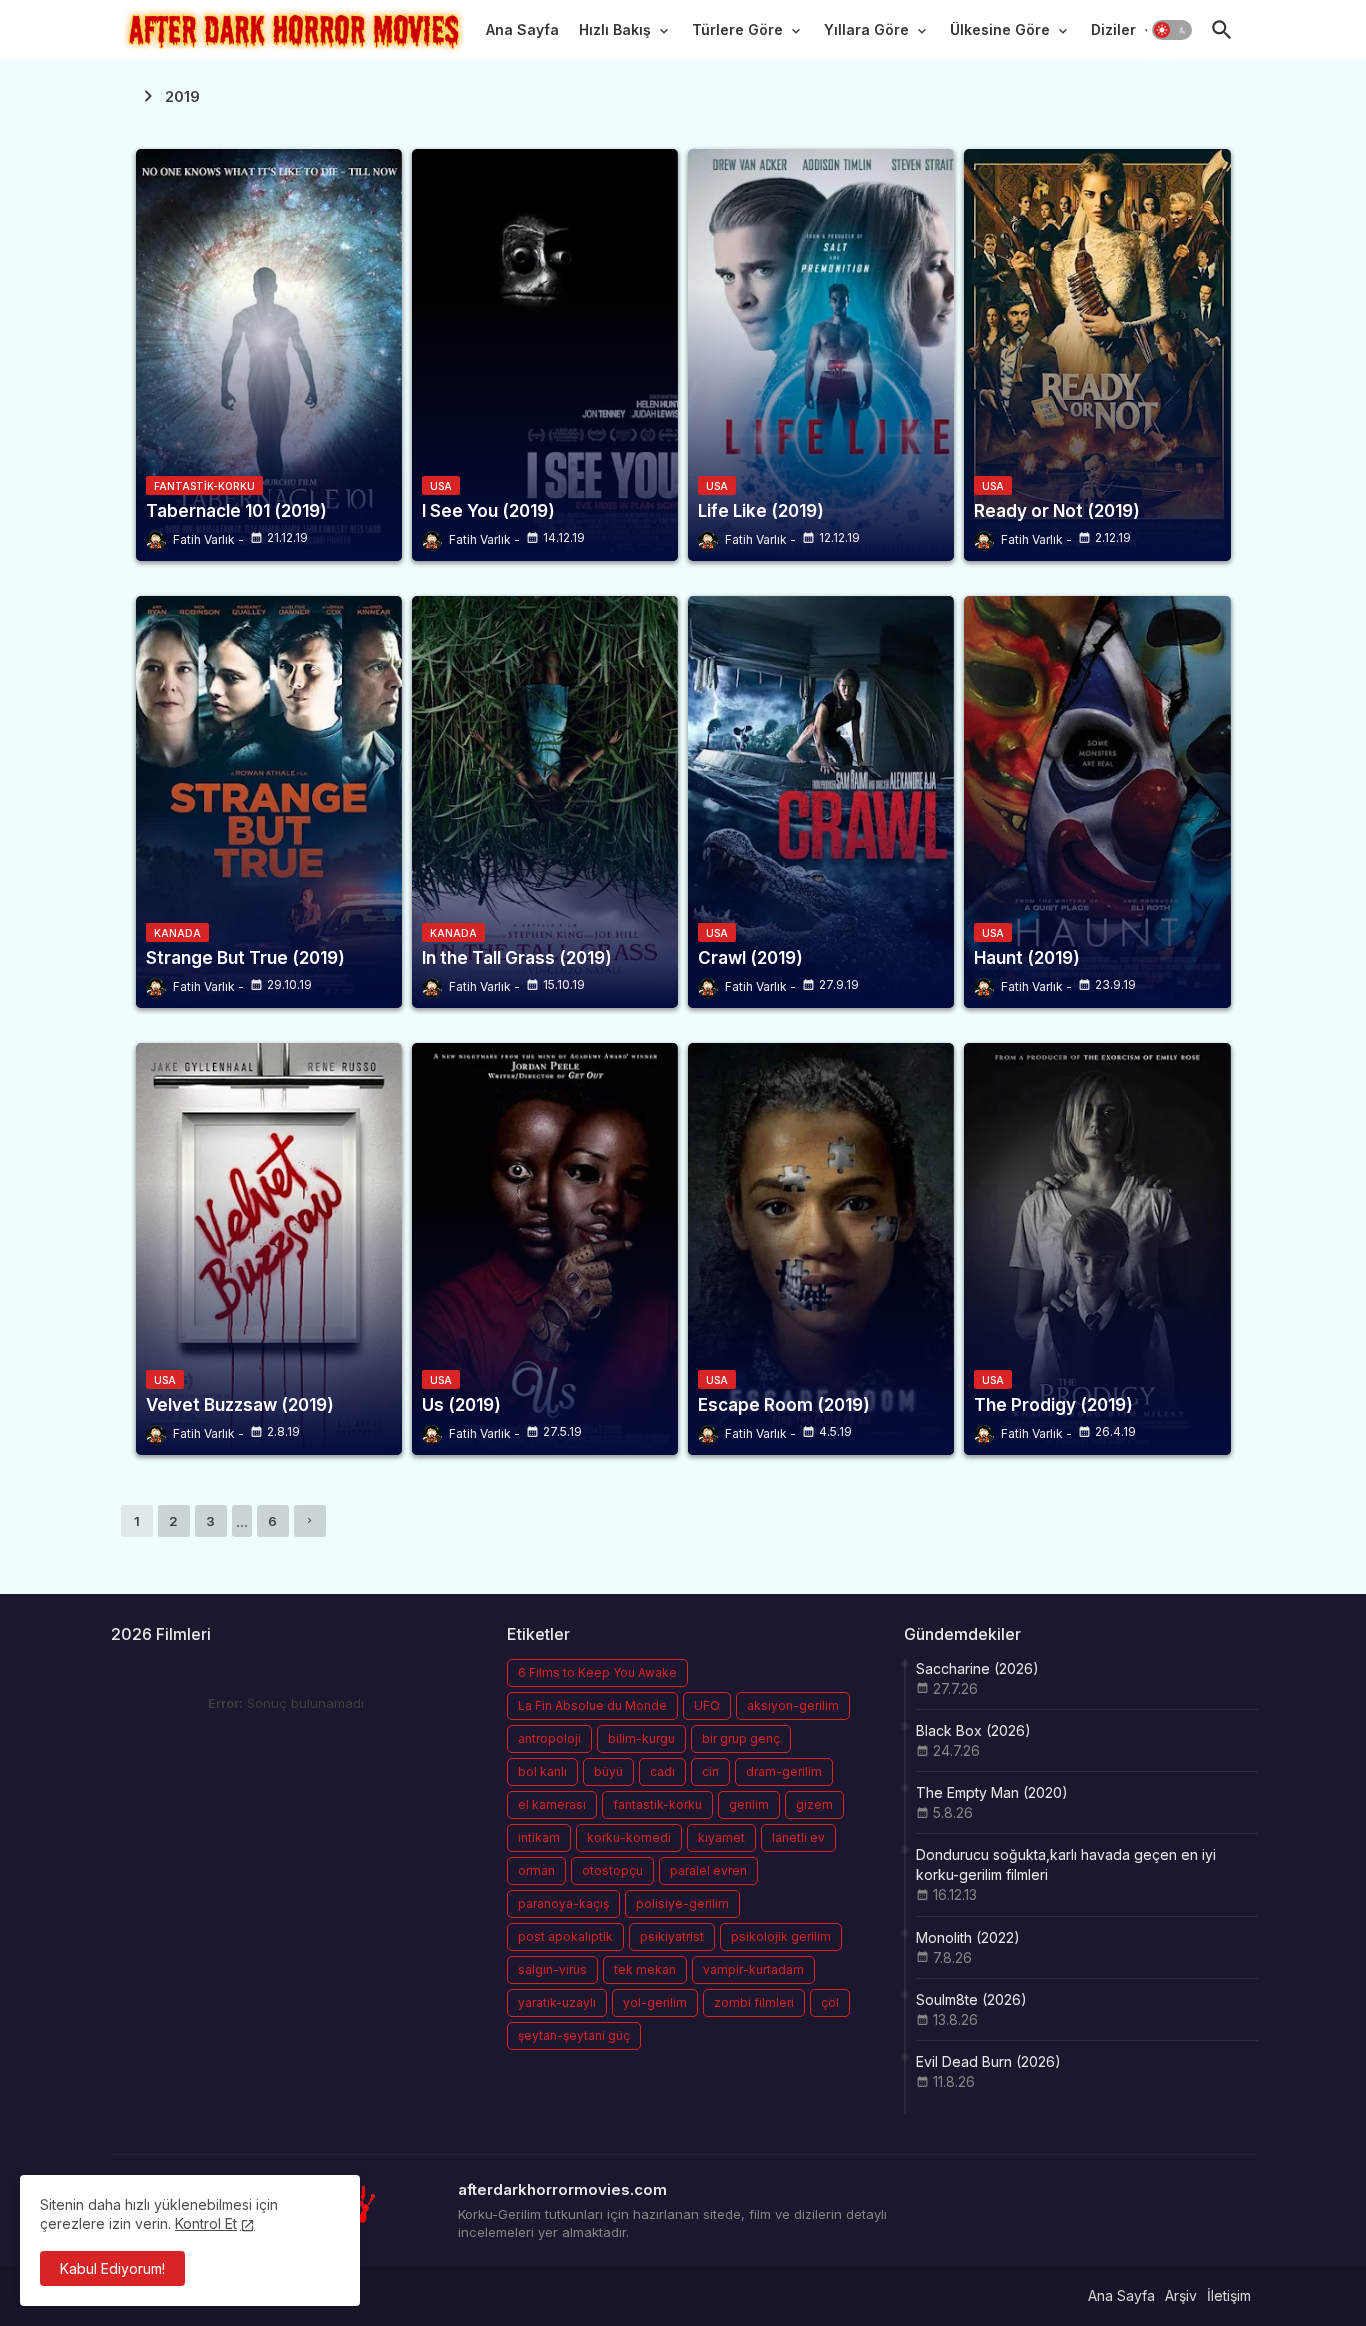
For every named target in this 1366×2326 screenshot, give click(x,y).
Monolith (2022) (968, 1937)
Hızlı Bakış (615, 29)
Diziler (1113, 29)
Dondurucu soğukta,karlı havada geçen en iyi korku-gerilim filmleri (1066, 1864)
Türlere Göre (737, 29)
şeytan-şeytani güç (574, 2035)
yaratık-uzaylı (557, 2002)
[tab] (522, 35)
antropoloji (549, 1738)
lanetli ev (798, 1837)
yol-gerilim (655, 2002)
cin (710, 1771)
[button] (1172, 30)
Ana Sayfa (522, 29)
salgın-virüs (552, 1969)
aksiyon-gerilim (793, 1705)
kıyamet (721, 1837)
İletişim (1229, 2295)
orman (536, 1870)
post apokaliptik (565, 1936)
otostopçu (612, 1870)
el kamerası (552, 1804)
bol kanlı (542, 1771)
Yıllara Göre (866, 29)
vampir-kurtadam (753, 1969)
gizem (814, 1804)
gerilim (749, 1804)
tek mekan (645, 1969)
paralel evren (708, 1870)
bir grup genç (741, 1738)
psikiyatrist (672, 1936)
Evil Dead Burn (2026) (988, 2061)
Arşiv (1181, 2295)
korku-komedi (629, 1837)
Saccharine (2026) (977, 1668)
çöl (830, 2002)
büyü (608, 1771)
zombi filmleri (754, 2002)
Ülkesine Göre (1000, 29)
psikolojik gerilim (781, 1936)
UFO (707, 1705)
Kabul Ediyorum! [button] (112, 2268)
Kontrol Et (206, 2223)
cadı (662, 1771)
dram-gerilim (784, 1771)
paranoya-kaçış (563, 1903)
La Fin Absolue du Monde (592, 1705)
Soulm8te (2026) (971, 1999)
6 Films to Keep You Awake (597, 1672)
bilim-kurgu (641, 1738)
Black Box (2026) (973, 1730)
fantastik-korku (657, 1804)
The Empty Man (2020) (992, 1792)
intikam (539, 1837)
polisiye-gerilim (682, 1903)
